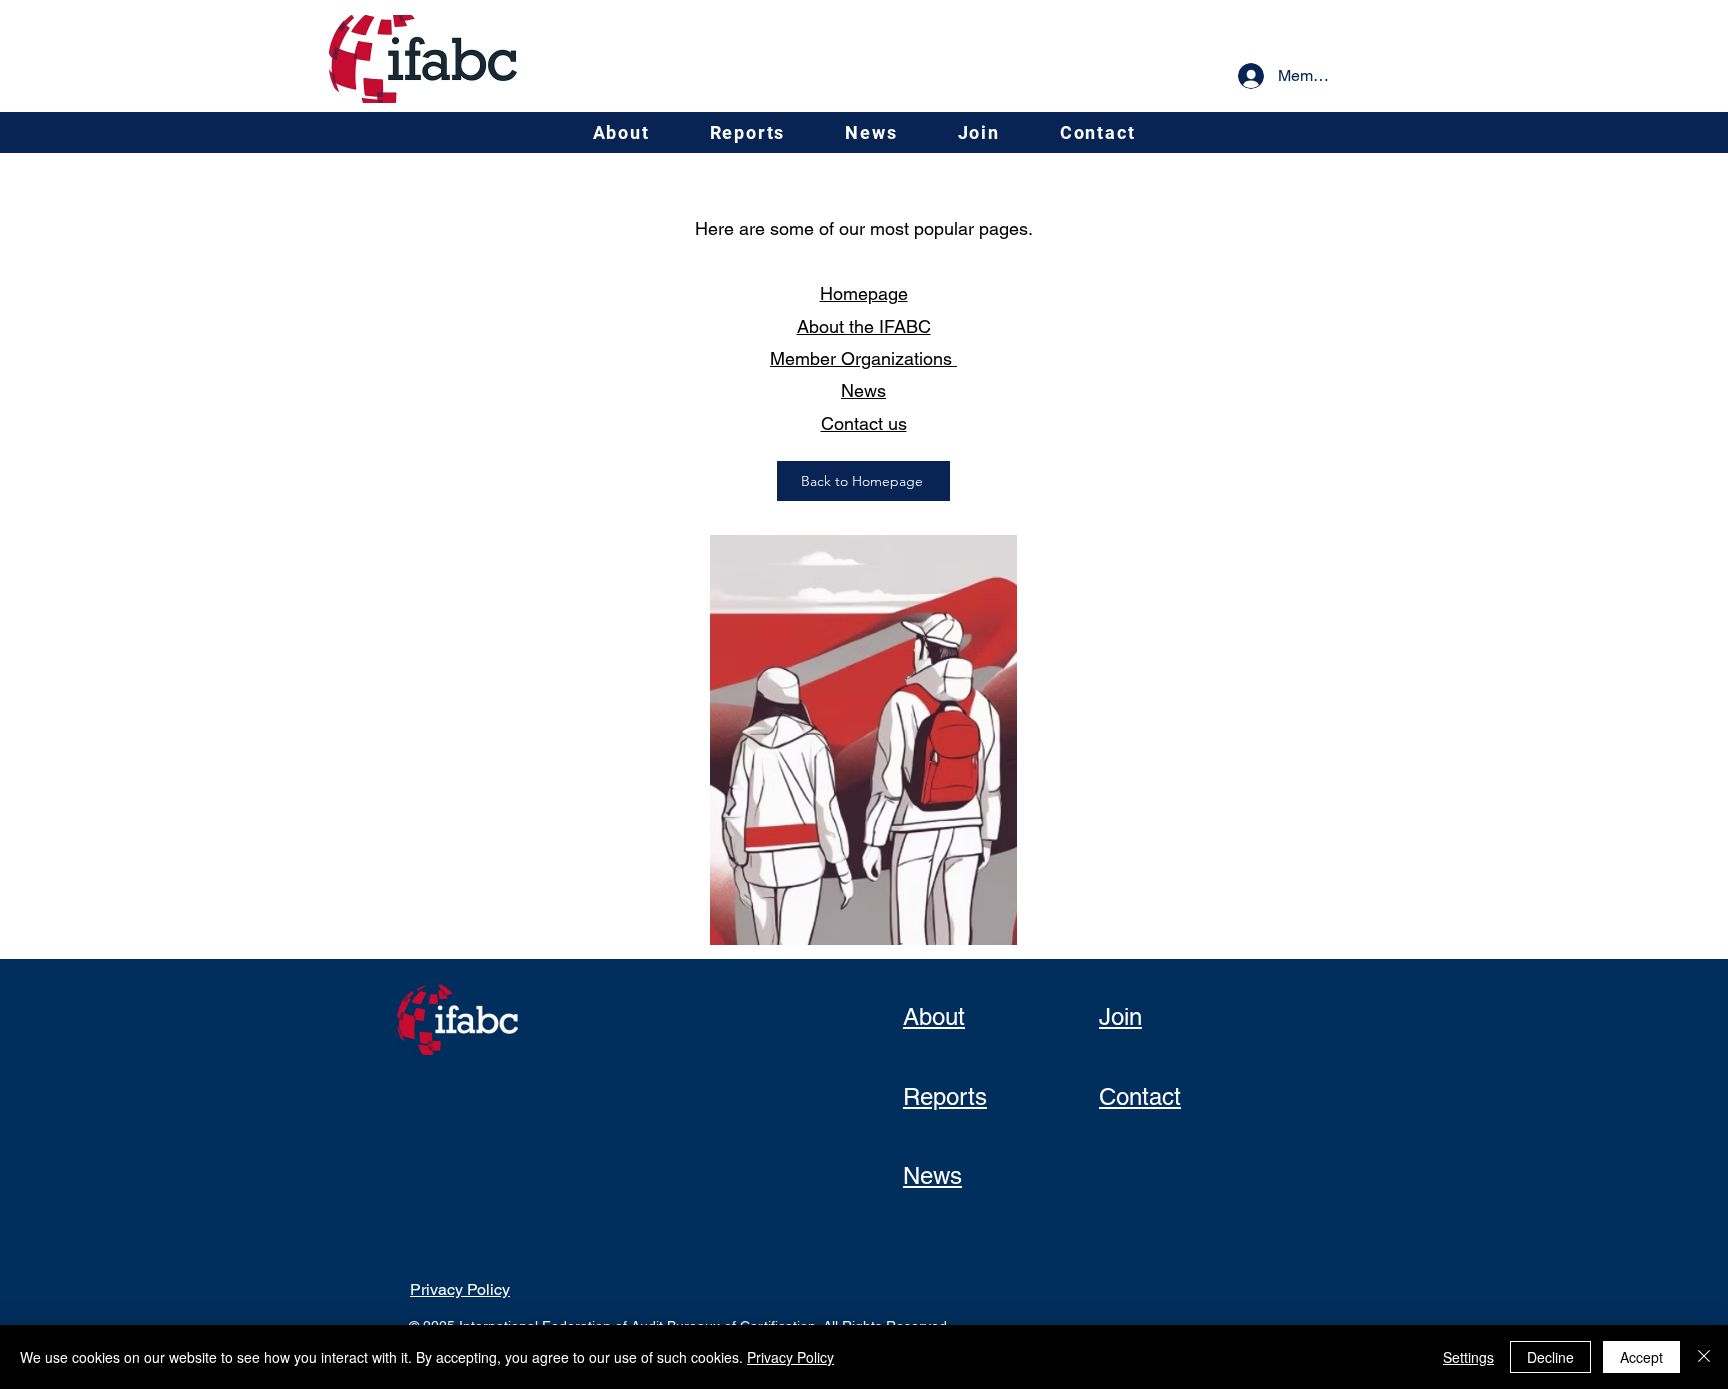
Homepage (864, 293)
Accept (1641, 1357)
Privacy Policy (790, 1357)
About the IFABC (864, 326)
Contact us (864, 423)
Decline (1550, 1357)
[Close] (1704, 1357)
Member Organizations (863, 358)
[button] (621, 132)
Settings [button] (1468, 1357)
